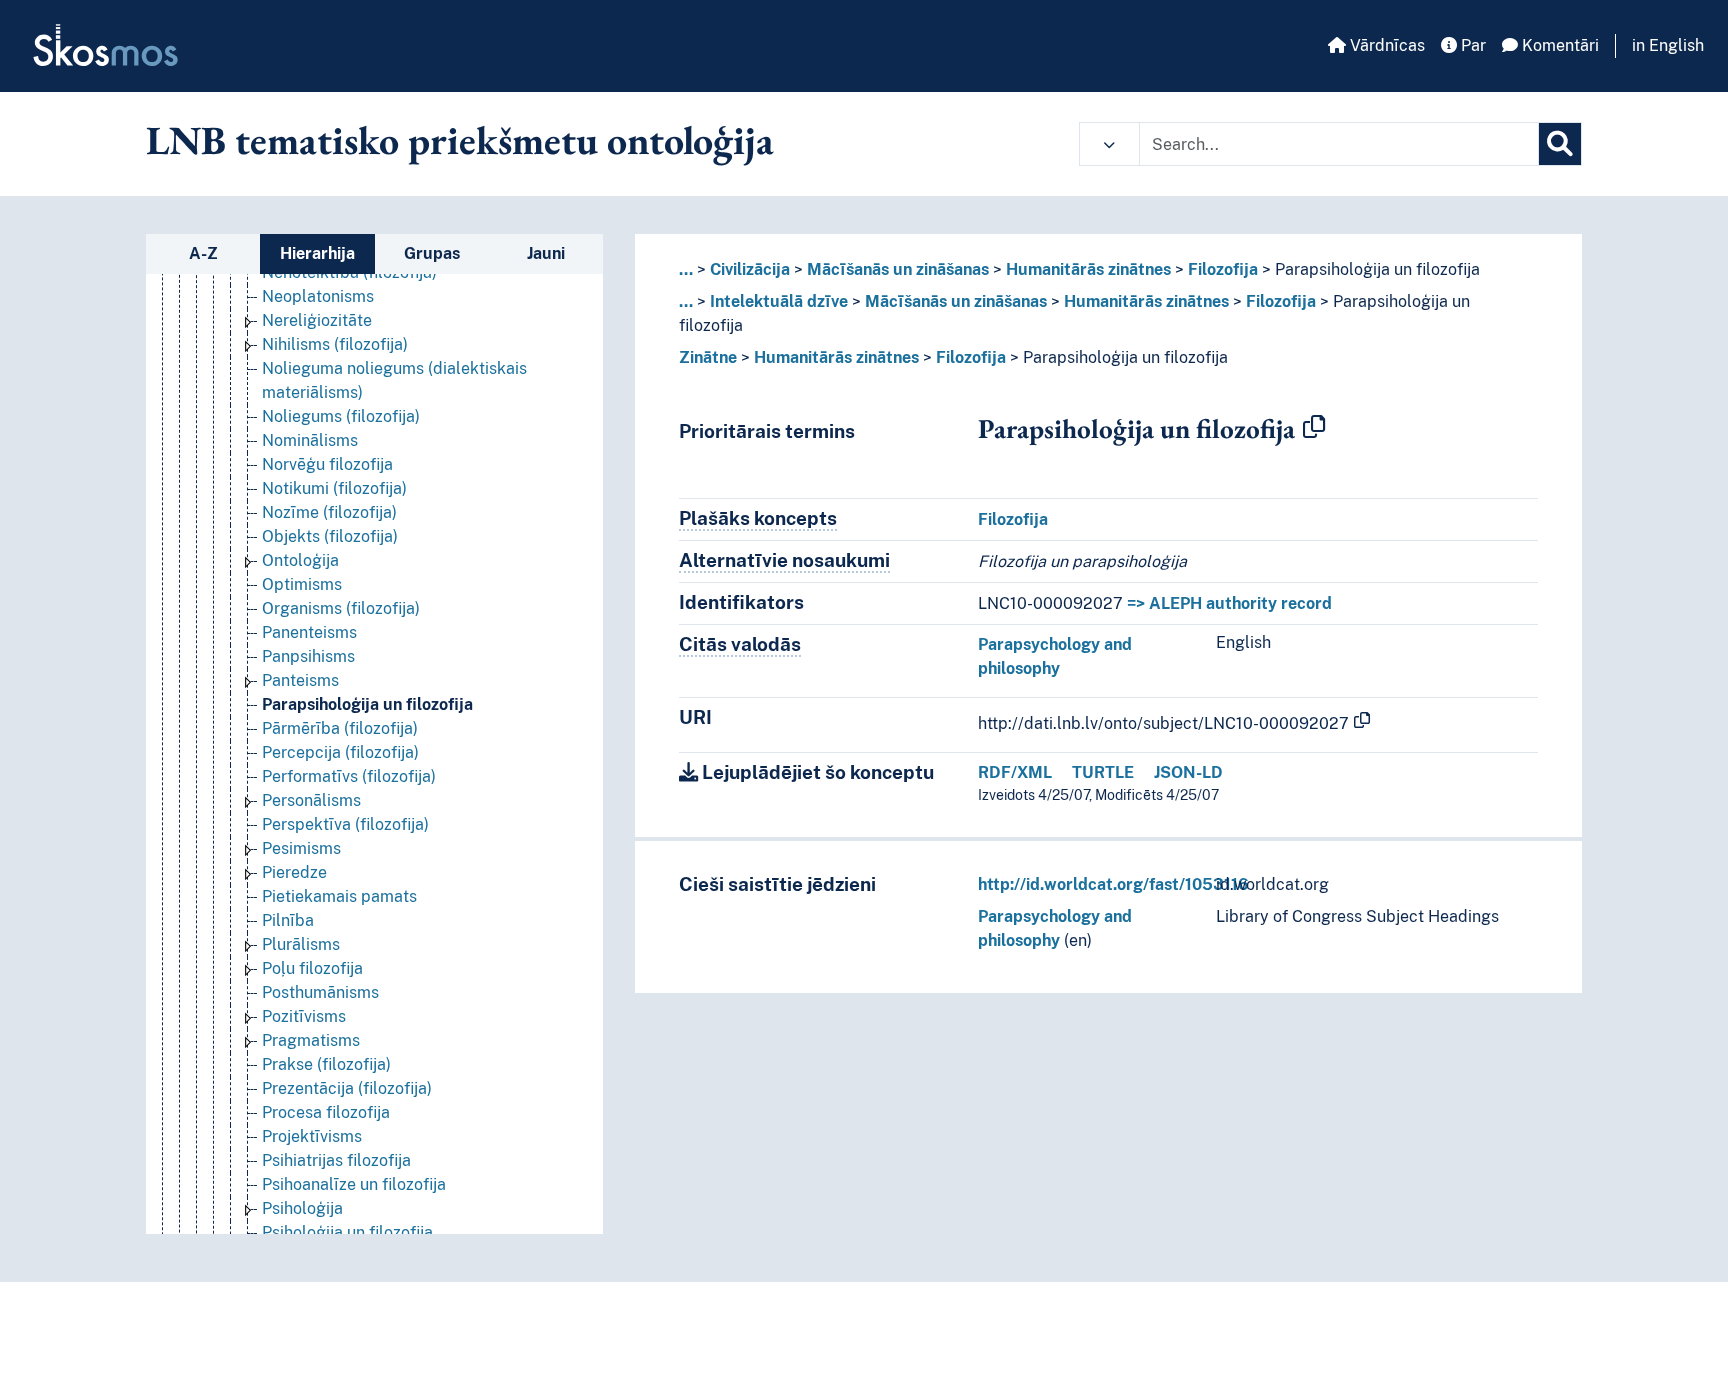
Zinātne (708, 357)
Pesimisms (301, 848)
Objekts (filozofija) (330, 536)
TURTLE (1103, 772)
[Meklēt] (1560, 144)
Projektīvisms (312, 1136)
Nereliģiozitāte (317, 320)
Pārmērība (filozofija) (340, 728)
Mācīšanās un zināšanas (898, 269)
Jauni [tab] (546, 253)
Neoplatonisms (318, 296)
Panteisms (300, 680)
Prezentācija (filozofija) (347, 1088)
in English (1668, 45)
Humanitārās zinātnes (1088, 269)
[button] (1109, 144)
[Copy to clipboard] (1314, 428)
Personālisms (311, 800)
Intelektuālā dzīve (779, 301)
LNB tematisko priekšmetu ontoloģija (460, 140)
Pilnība (288, 920)
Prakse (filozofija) (326, 1064)
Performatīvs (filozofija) (349, 776)
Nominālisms (310, 440)
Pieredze (294, 872)
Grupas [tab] (432, 253)
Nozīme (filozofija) (329, 512)
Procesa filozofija (326, 1112)
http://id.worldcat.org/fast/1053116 (1113, 884)
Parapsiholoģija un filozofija (367, 704)
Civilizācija (750, 269)
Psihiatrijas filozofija (336, 1160)
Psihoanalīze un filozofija (354, 1184)
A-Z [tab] (203, 253)
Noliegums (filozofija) (341, 416)
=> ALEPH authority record (1229, 603)
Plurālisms (301, 944)
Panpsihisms (308, 656)
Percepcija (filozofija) (340, 752)
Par (1471, 45)
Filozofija (1223, 269)
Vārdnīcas (1385, 45)
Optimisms (302, 584)
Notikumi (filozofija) (334, 488)
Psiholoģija (302, 1208)
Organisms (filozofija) (341, 608)
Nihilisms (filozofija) (335, 344)
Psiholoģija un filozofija (347, 1232)
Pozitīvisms (304, 1016)
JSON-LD (1188, 772)
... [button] (686, 269)
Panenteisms (309, 632)
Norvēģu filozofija (327, 464)
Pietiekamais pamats (339, 896)
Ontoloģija (300, 560)
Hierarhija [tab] (317, 253)
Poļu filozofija (312, 968)
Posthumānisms (320, 992)
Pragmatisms (311, 1040)
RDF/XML (1015, 772)
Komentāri (1558, 45)
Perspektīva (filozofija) (345, 824)
